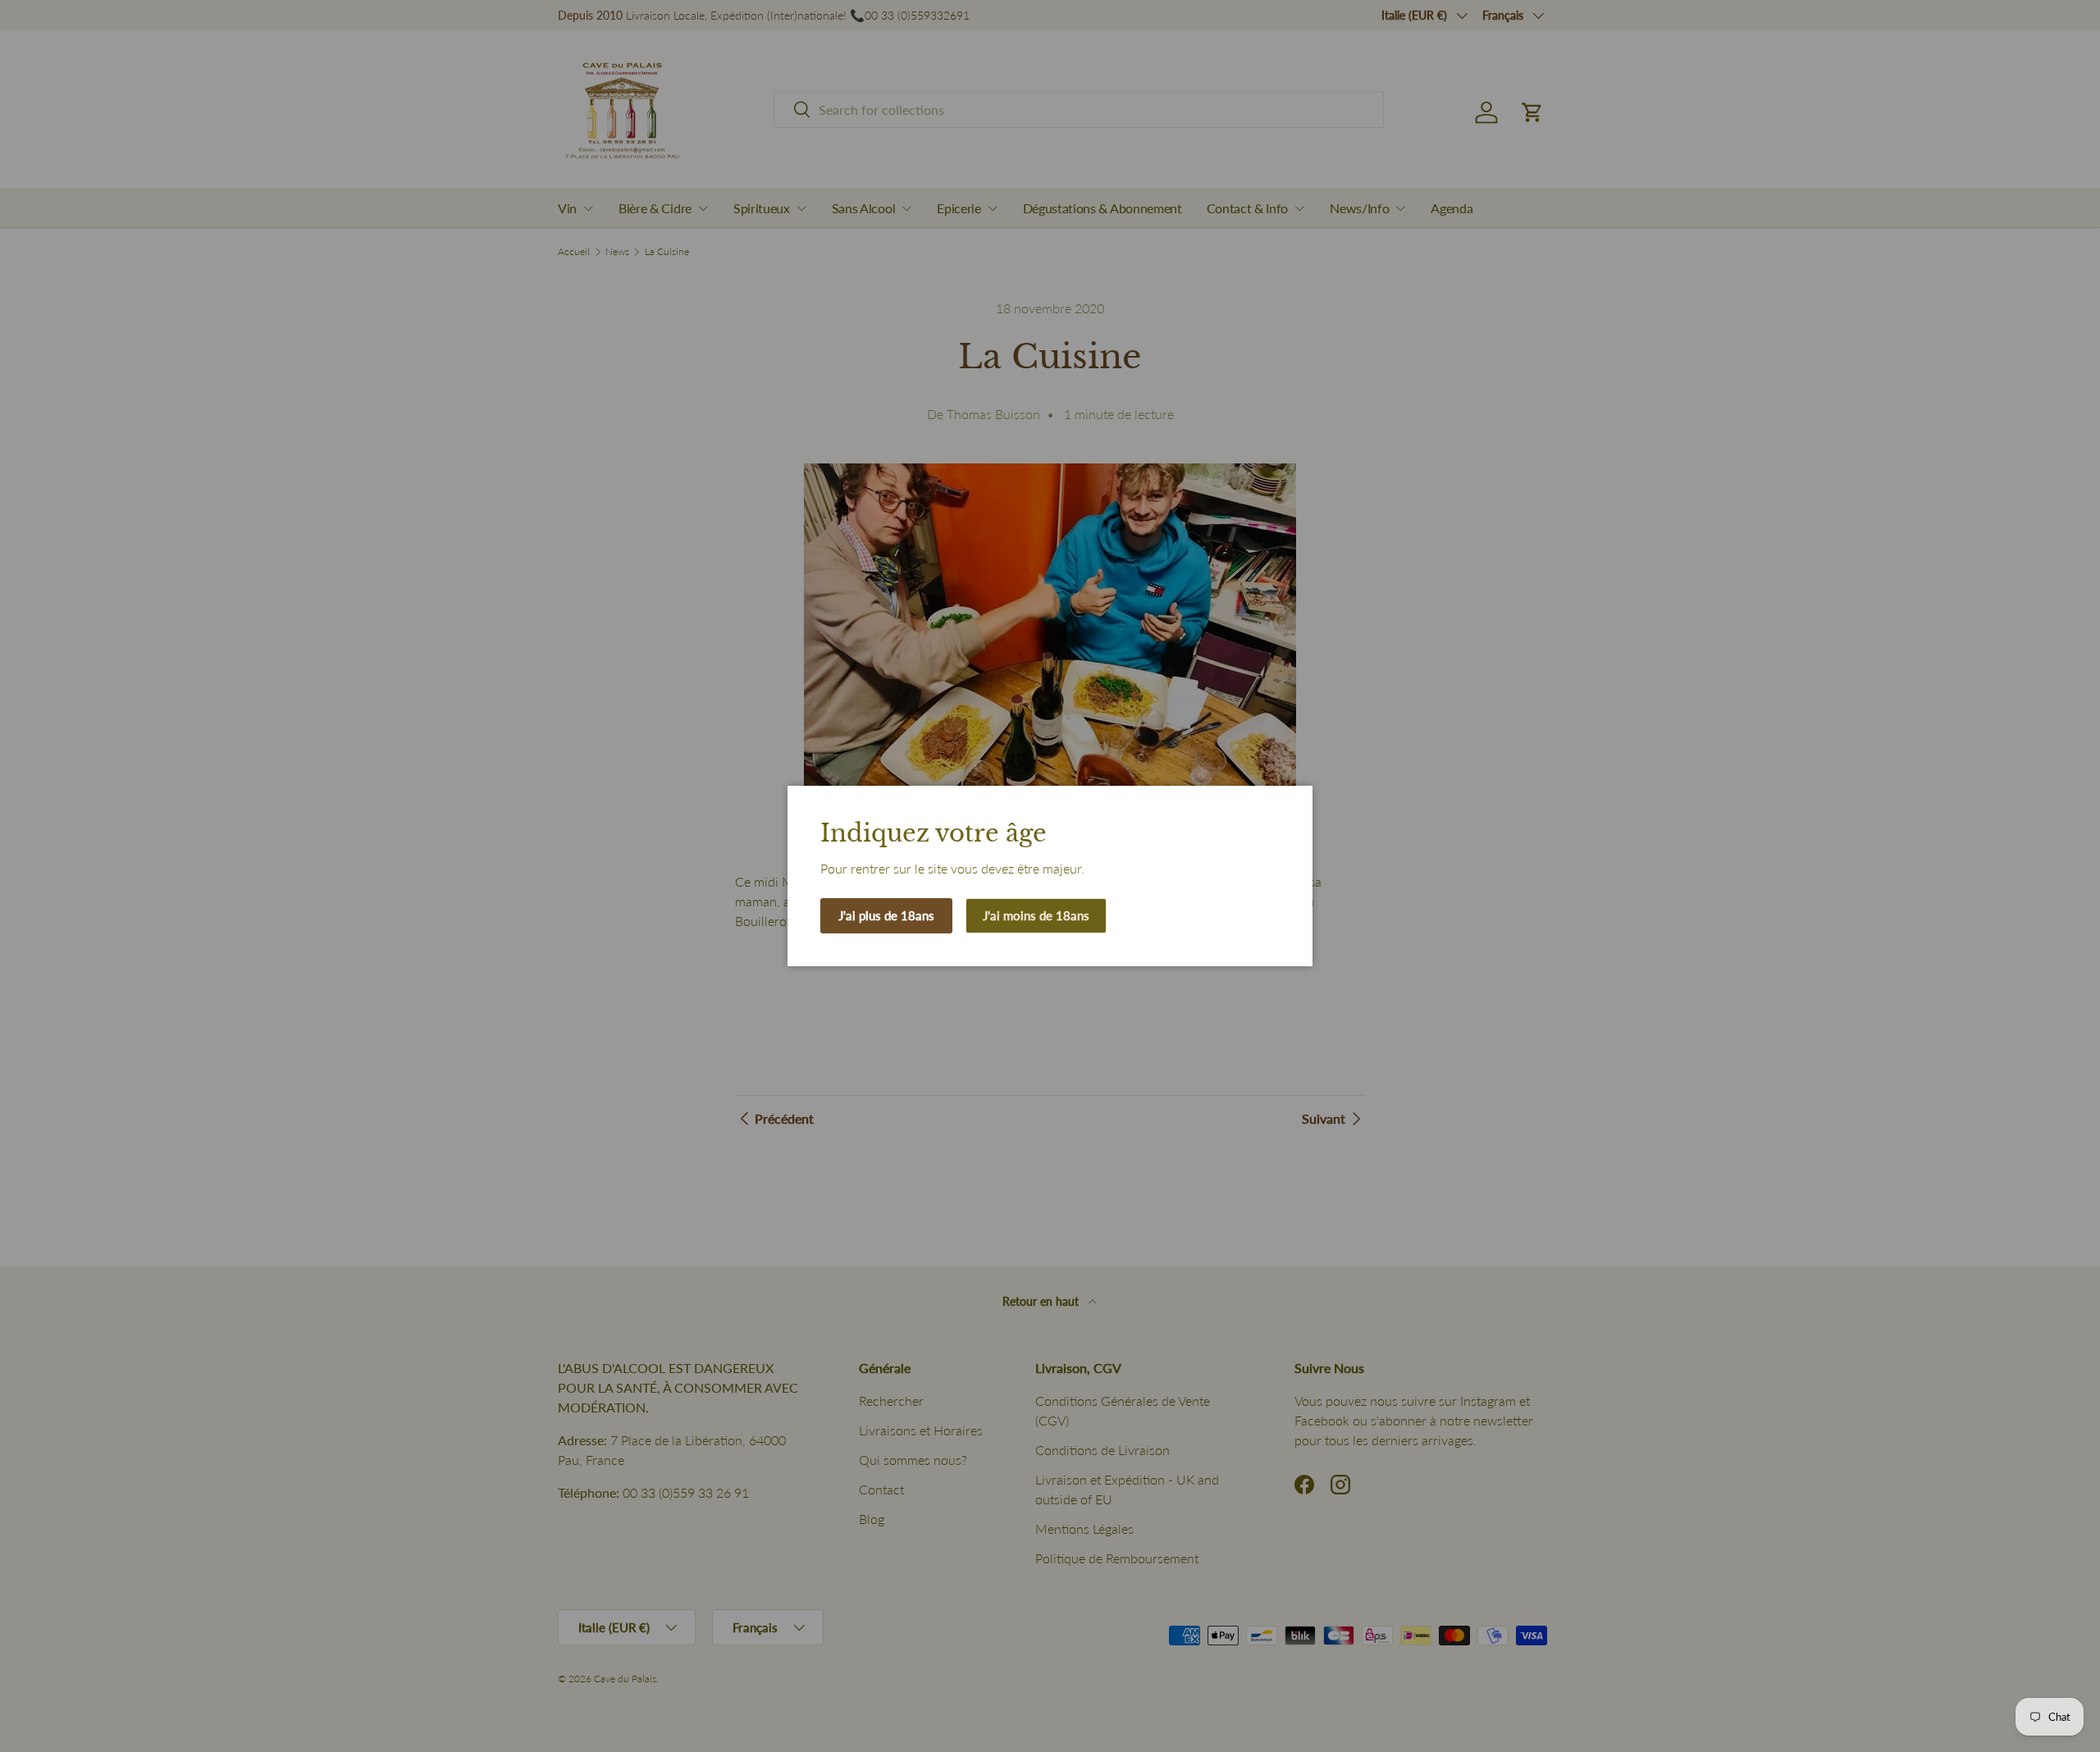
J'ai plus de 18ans (886, 915)
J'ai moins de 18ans (1036, 915)
